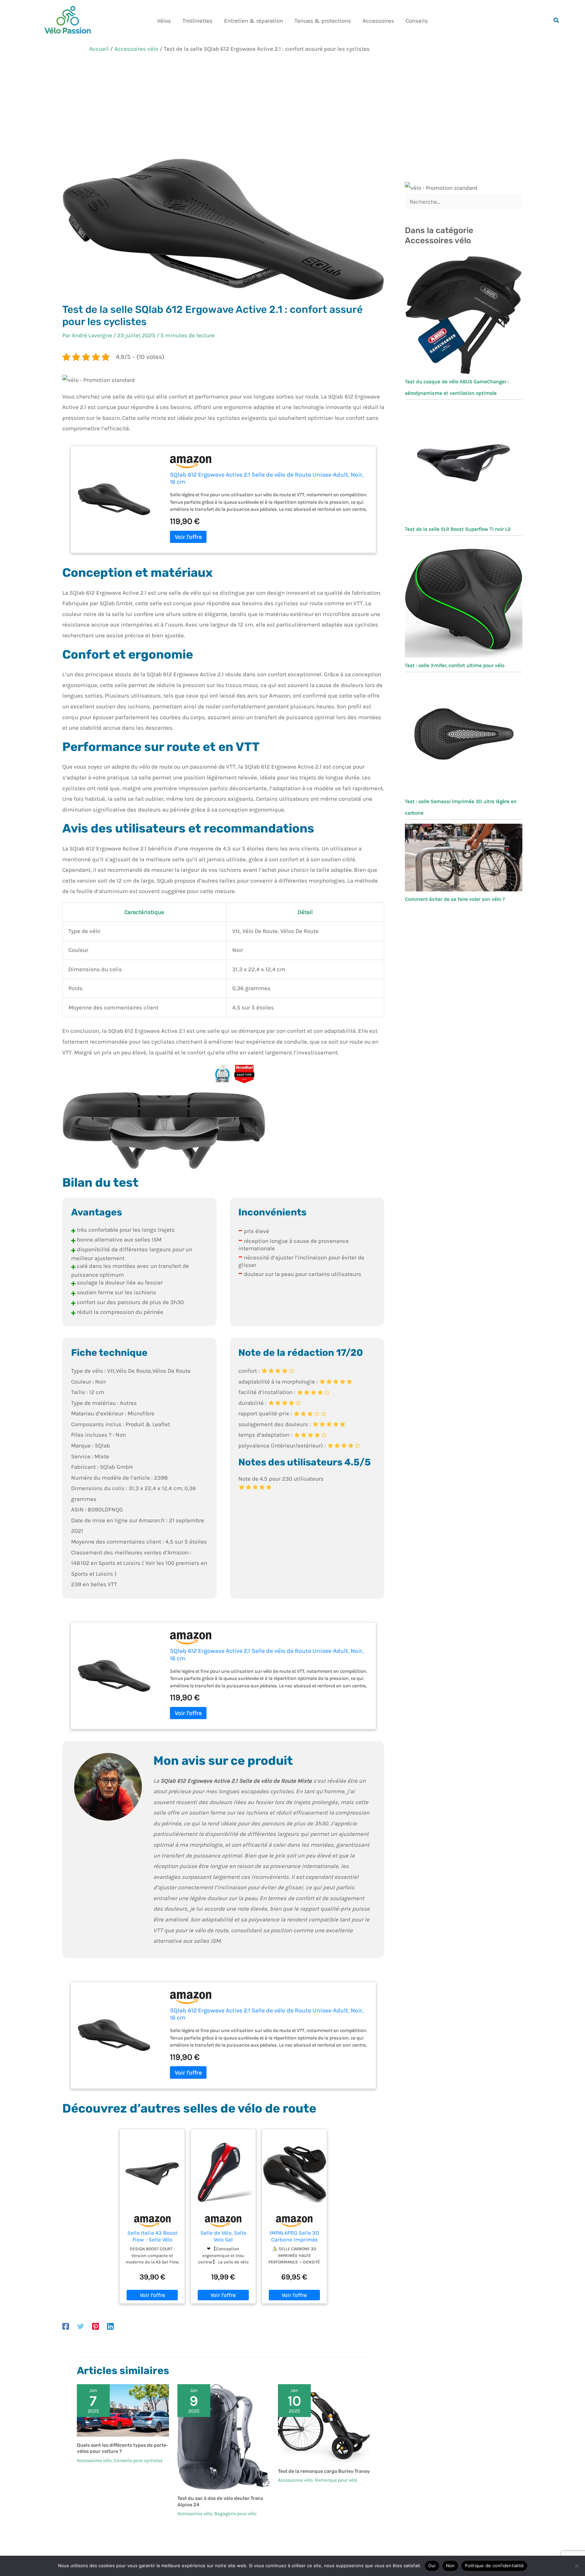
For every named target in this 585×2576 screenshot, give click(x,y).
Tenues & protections (323, 21)
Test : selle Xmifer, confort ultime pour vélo (455, 665)
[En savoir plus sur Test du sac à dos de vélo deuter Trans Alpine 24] (223, 2436)
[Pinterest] (95, 2326)
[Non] (577, 2566)
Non (450, 2566)
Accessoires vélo (94, 2460)
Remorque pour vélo (336, 2480)
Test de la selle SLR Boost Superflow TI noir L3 (458, 529)
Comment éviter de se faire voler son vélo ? (455, 899)
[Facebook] (66, 2326)
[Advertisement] (292, 108)
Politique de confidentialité (494, 2566)
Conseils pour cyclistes (138, 2460)
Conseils (417, 21)
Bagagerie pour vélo (235, 2514)
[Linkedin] (110, 2326)
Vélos (164, 21)
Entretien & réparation (254, 21)
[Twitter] (81, 2326)
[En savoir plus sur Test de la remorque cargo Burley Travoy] (324, 2423)
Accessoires (378, 21)
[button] (557, 21)
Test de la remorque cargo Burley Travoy (324, 2471)
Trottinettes (198, 21)
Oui (432, 2566)
